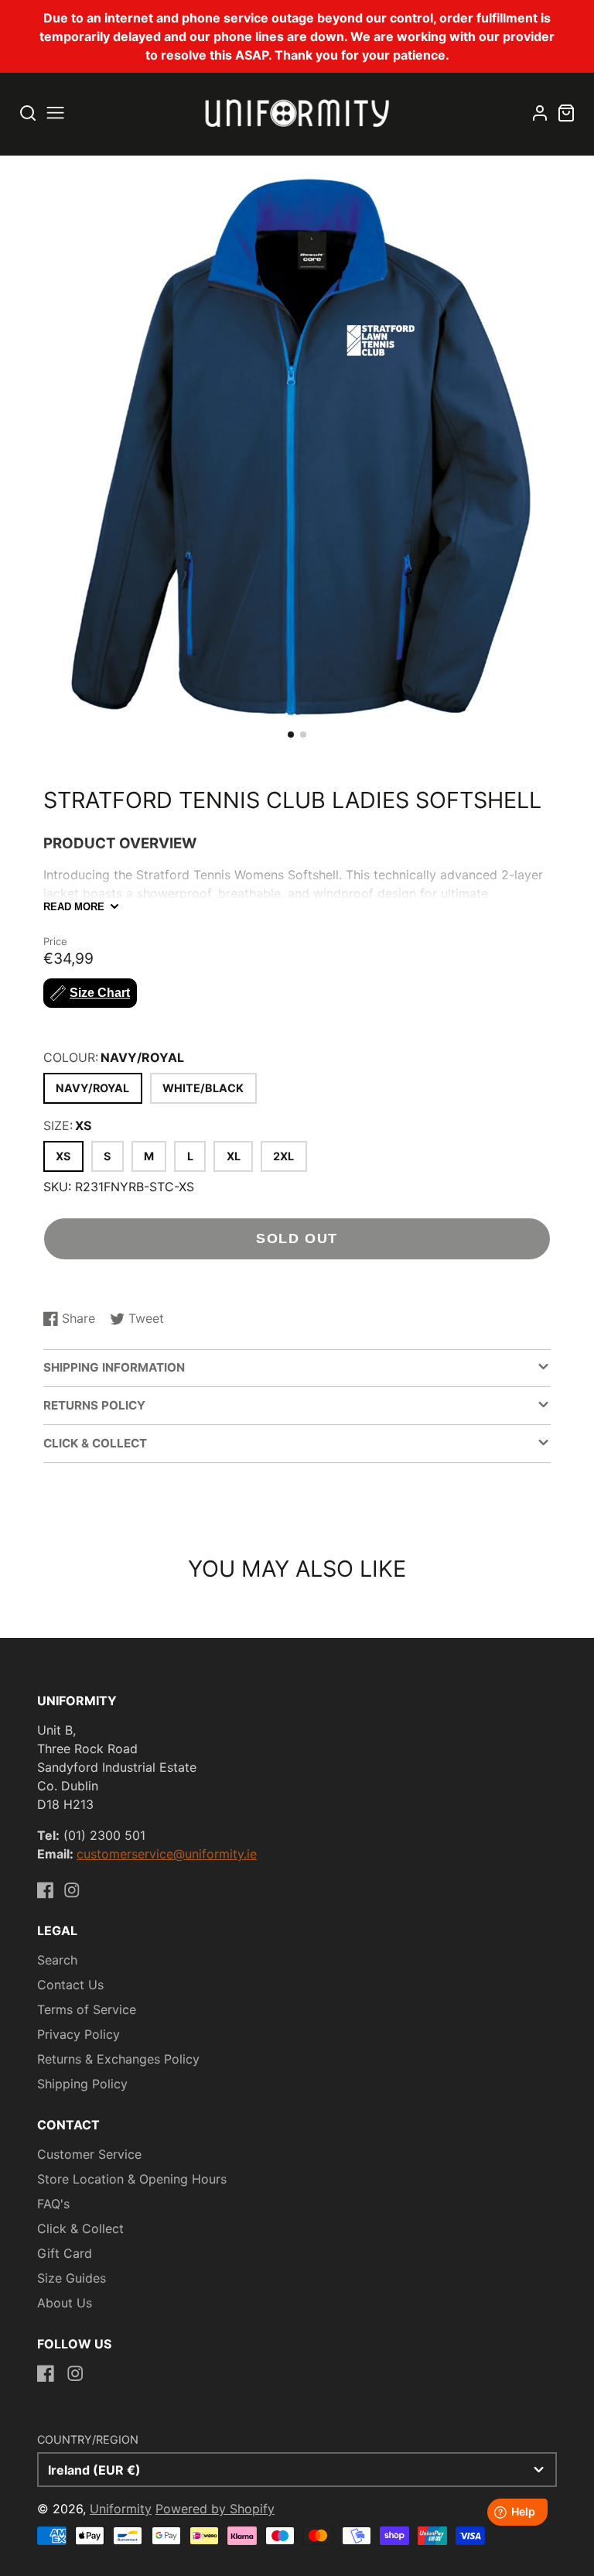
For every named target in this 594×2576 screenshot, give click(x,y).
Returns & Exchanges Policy (118, 2059)
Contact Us (70, 1985)
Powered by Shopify (215, 2509)
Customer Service (89, 2154)
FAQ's (53, 2204)
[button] (291, 735)
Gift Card (65, 2253)
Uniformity (121, 2509)
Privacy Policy (79, 2034)
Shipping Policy (82, 2084)
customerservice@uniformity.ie (167, 1854)
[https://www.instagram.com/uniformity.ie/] (72, 1890)
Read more (74, 907)
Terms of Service (87, 2009)
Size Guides (72, 2278)
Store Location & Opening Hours (132, 2179)
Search (57, 1960)
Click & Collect (80, 2228)
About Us (65, 2303)
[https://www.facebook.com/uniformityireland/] (46, 1890)
